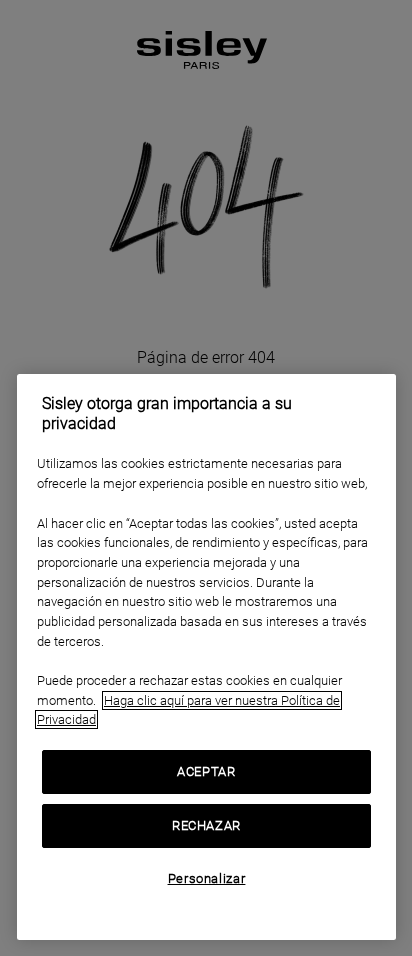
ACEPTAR (206, 771)
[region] (206, 657)
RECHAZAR (206, 825)
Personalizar (207, 878)
